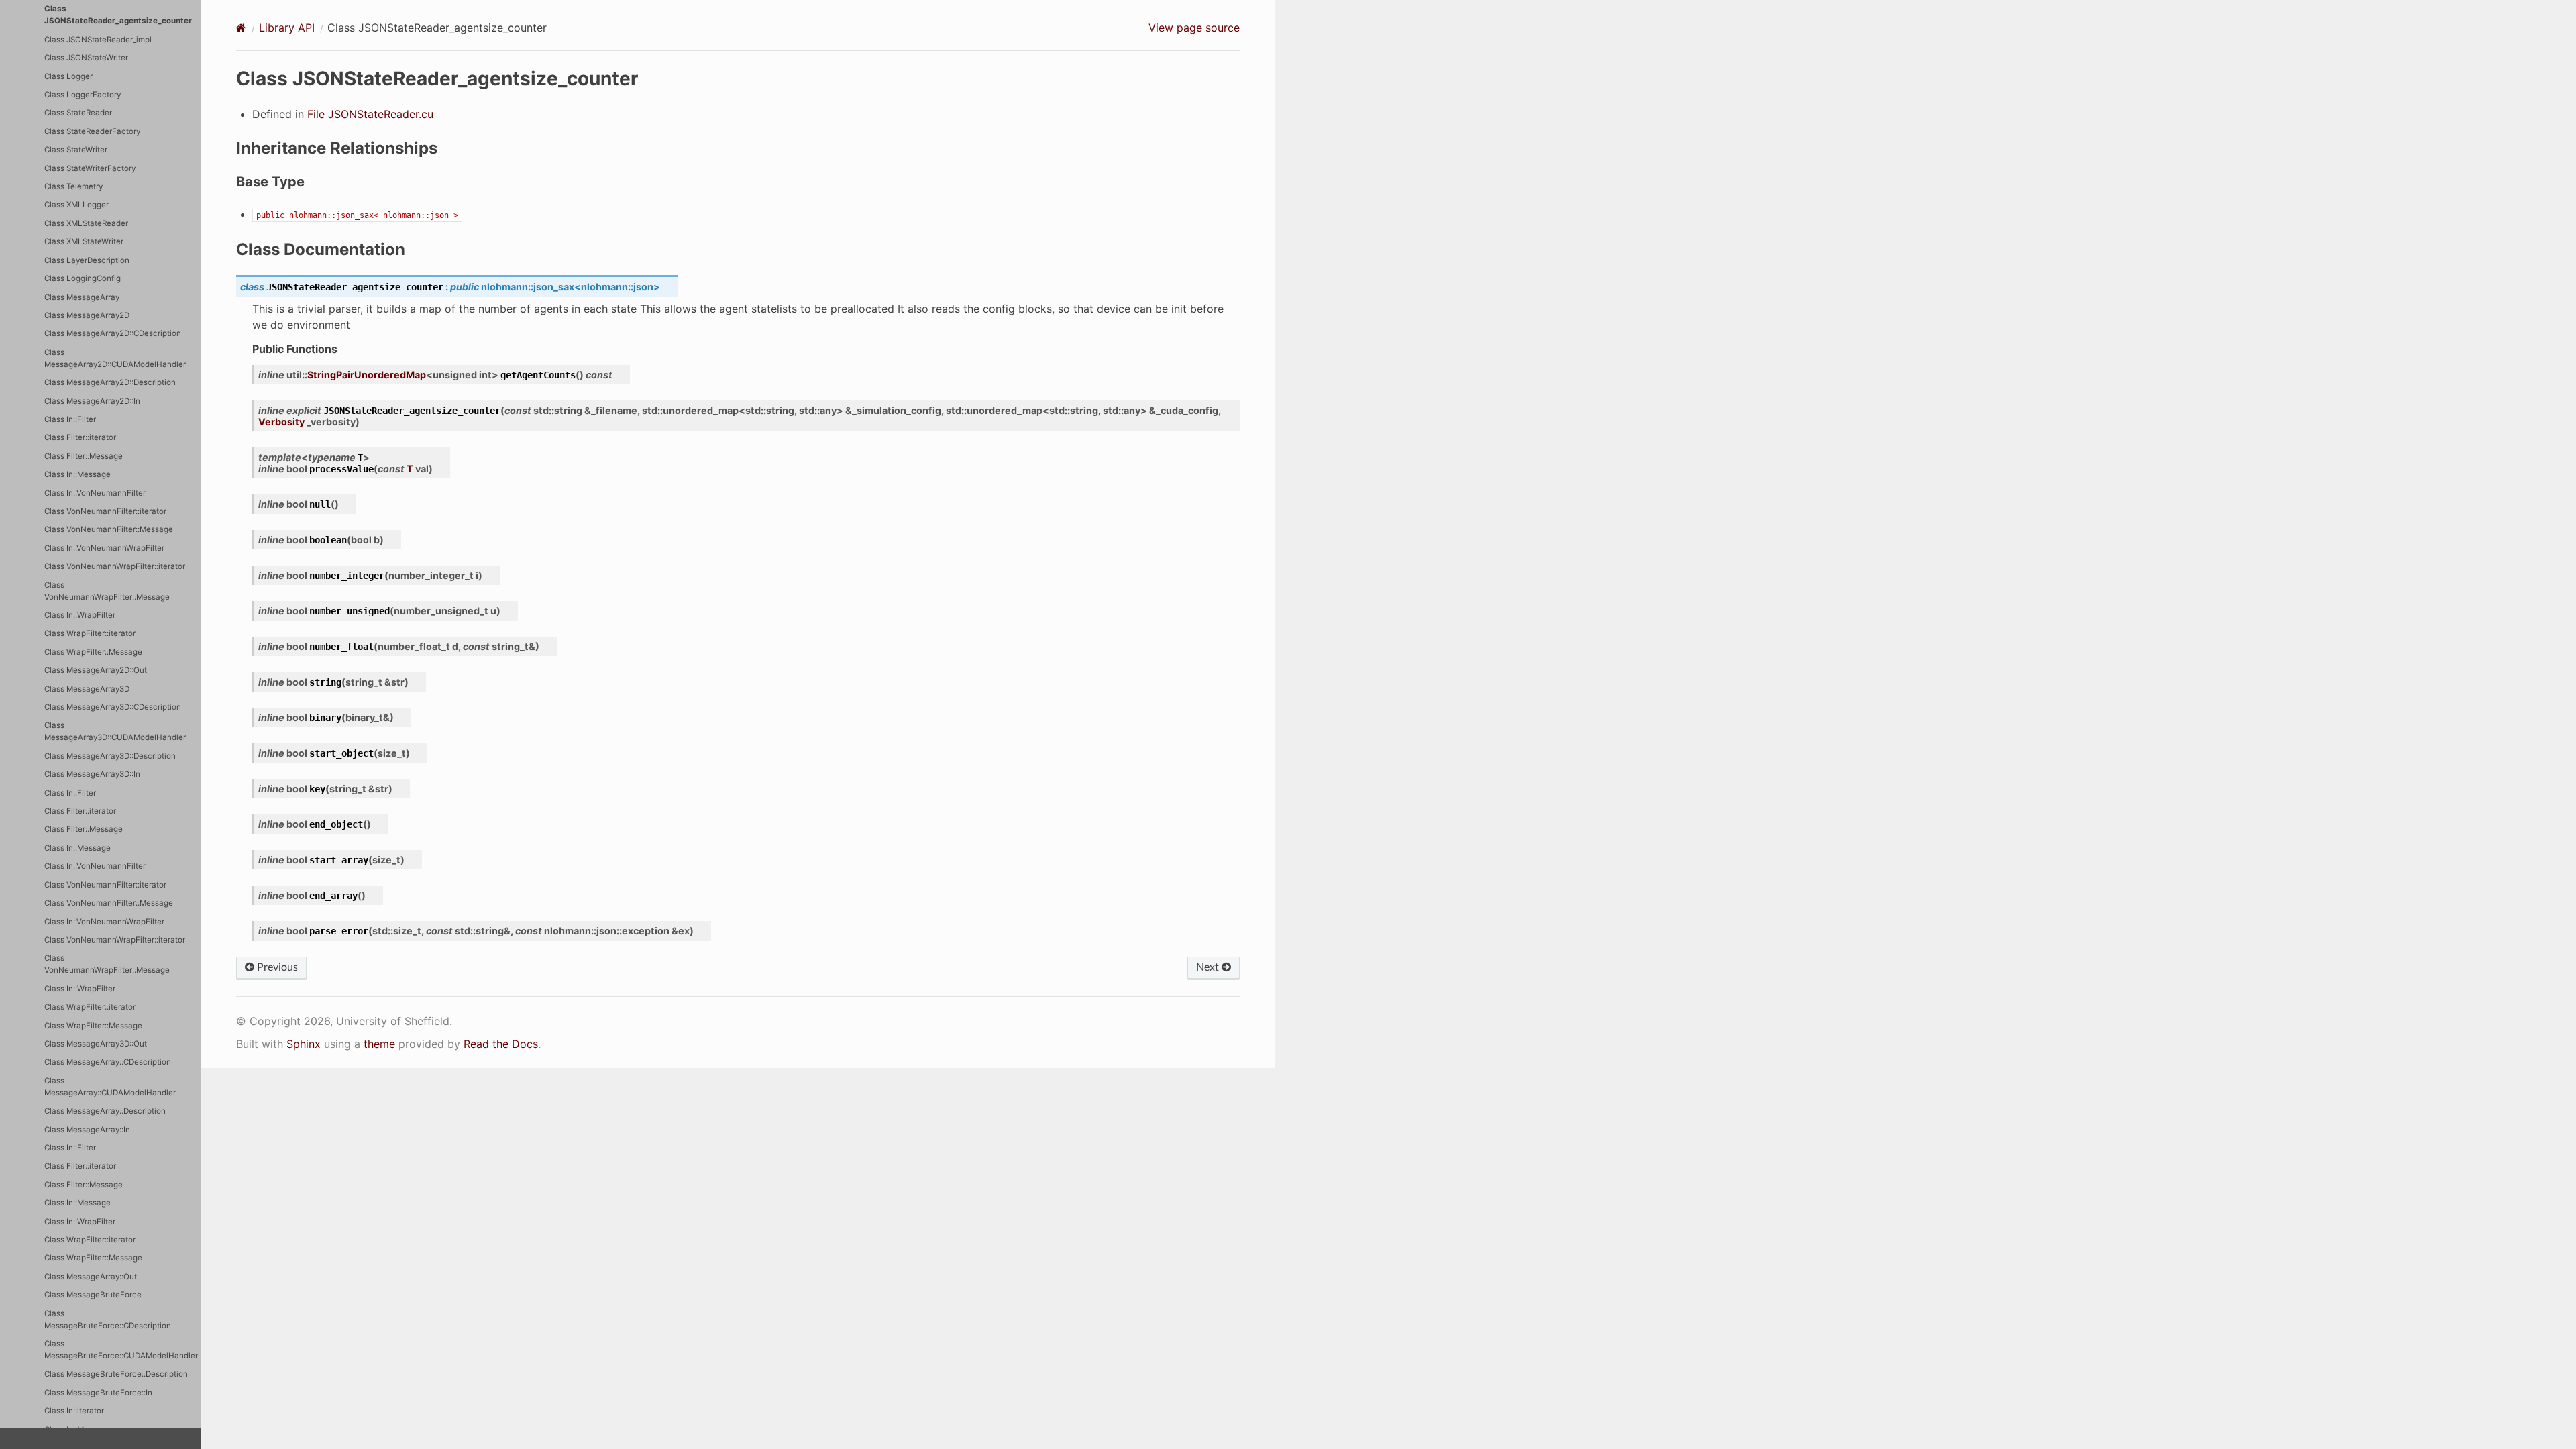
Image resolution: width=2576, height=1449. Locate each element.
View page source (1194, 28)
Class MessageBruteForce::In (98, 1393)
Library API (287, 28)
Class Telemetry (73, 186)
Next (1209, 967)
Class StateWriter (76, 150)
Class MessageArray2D (87, 315)
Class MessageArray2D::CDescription (113, 333)
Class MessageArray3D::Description (110, 756)
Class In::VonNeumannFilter (95, 493)
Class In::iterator (74, 1411)
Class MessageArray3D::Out (96, 1044)
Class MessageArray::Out (91, 1277)
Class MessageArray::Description (105, 1111)
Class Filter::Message (84, 456)
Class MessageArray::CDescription (108, 1062)
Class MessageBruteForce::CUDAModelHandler (121, 1350)
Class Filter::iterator (80, 437)
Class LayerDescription (87, 260)
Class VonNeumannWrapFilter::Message (107, 591)
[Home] (241, 28)
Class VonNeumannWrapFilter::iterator (115, 566)
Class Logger (68, 76)
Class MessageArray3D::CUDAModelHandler (115, 731)
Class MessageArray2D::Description (110, 382)
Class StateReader (78, 113)
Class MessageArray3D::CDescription (113, 707)
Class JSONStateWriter (86, 58)
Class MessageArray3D (87, 689)
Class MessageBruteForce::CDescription (108, 1320)
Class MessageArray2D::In (92, 401)
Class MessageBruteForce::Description (116, 1374)
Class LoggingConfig (83, 278)
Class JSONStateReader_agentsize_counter (118, 15)
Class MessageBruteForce (93, 1295)
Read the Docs (501, 1044)
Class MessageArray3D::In (92, 774)
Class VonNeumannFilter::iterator (105, 511)
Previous (276, 967)
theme (379, 1044)
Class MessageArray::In (87, 1130)
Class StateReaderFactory (92, 131)
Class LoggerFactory (83, 95)
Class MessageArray (82, 297)
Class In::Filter (70, 419)
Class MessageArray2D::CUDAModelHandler (115, 358)
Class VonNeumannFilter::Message (109, 529)
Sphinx (304, 1044)
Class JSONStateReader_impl (98, 40)
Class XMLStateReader (86, 223)
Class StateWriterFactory (90, 168)
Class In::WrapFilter (80, 615)
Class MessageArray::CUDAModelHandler (110, 1087)
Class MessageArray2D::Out (96, 670)
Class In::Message (77, 474)
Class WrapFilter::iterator (90, 633)
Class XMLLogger (76, 205)
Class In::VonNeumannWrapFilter (104, 548)
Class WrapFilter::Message (93, 652)
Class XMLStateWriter (84, 241)
